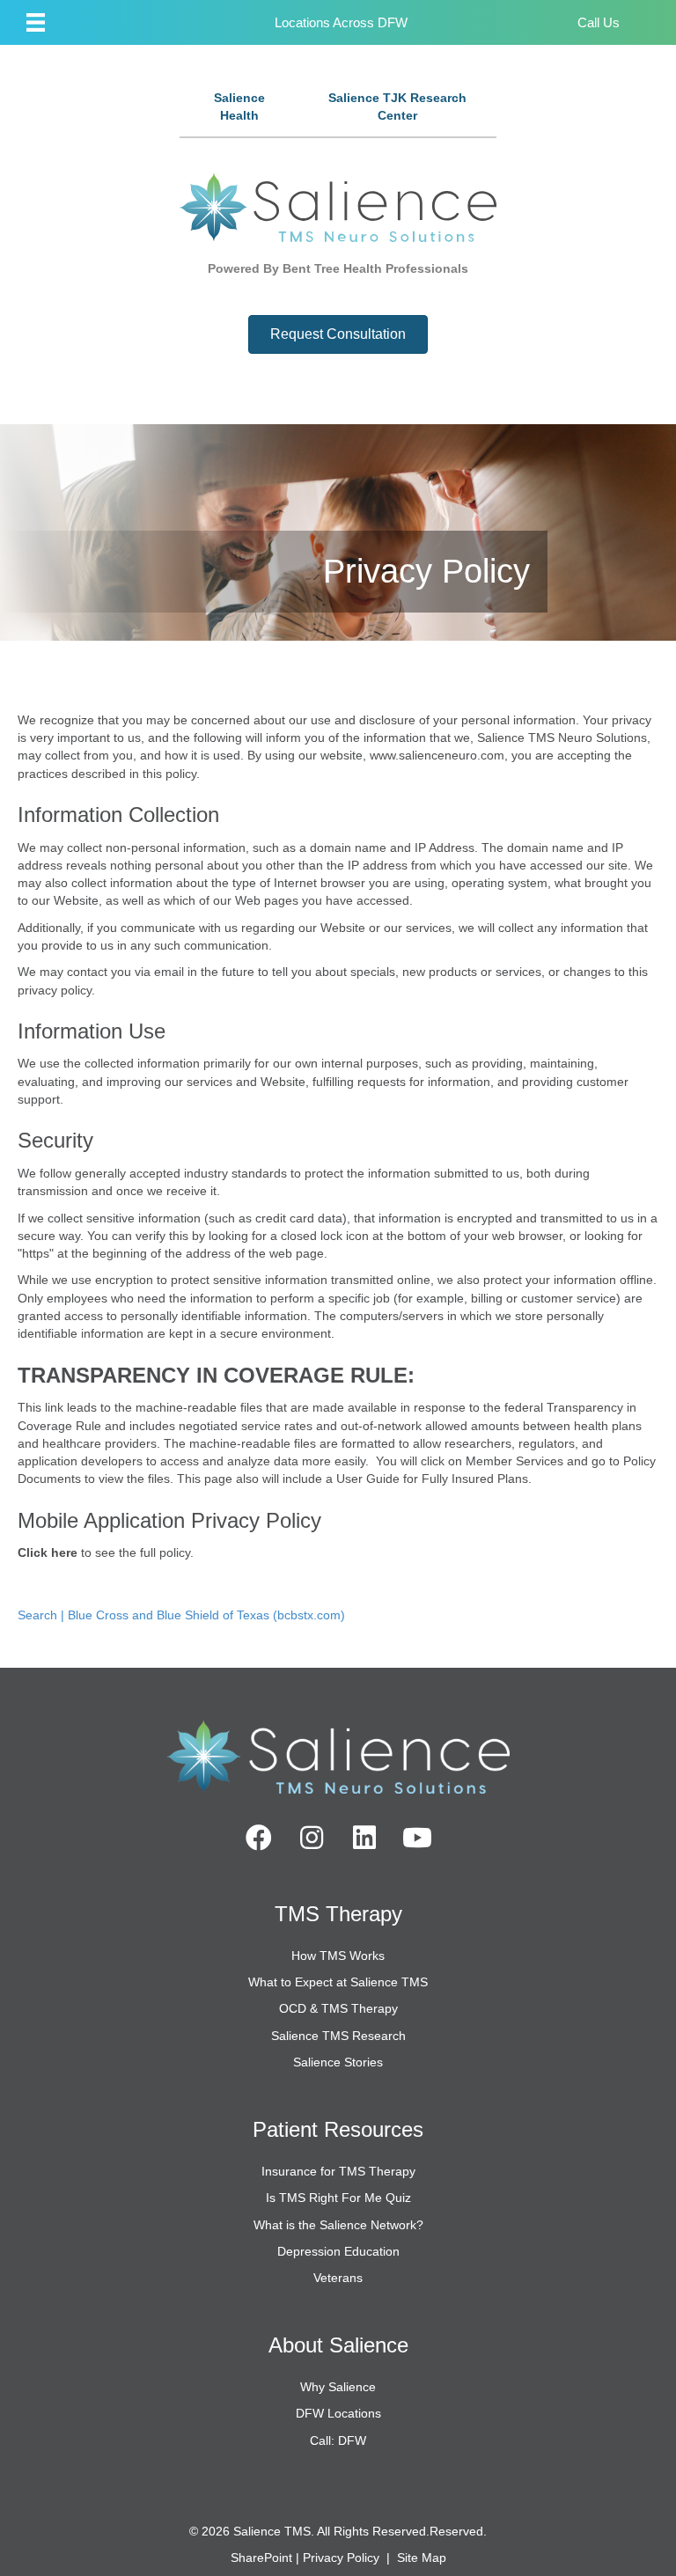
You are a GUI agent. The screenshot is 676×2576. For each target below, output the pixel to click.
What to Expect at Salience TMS (338, 1982)
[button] (259, 1838)
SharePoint (261, 2558)
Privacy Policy (341, 2558)
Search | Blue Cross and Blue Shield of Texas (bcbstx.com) (181, 1615)
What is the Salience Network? (338, 2225)
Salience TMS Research (338, 2036)
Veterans (338, 2278)
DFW (393, 22)
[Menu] (36, 22)
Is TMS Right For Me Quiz (338, 2198)
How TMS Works (338, 1956)
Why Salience (338, 2387)
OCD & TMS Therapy (338, 2008)
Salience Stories (338, 2062)
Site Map (422, 2558)
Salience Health (239, 106)
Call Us (599, 22)
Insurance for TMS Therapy (338, 2171)
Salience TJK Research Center (397, 106)
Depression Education (338, 2251)
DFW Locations (338, 2413)
